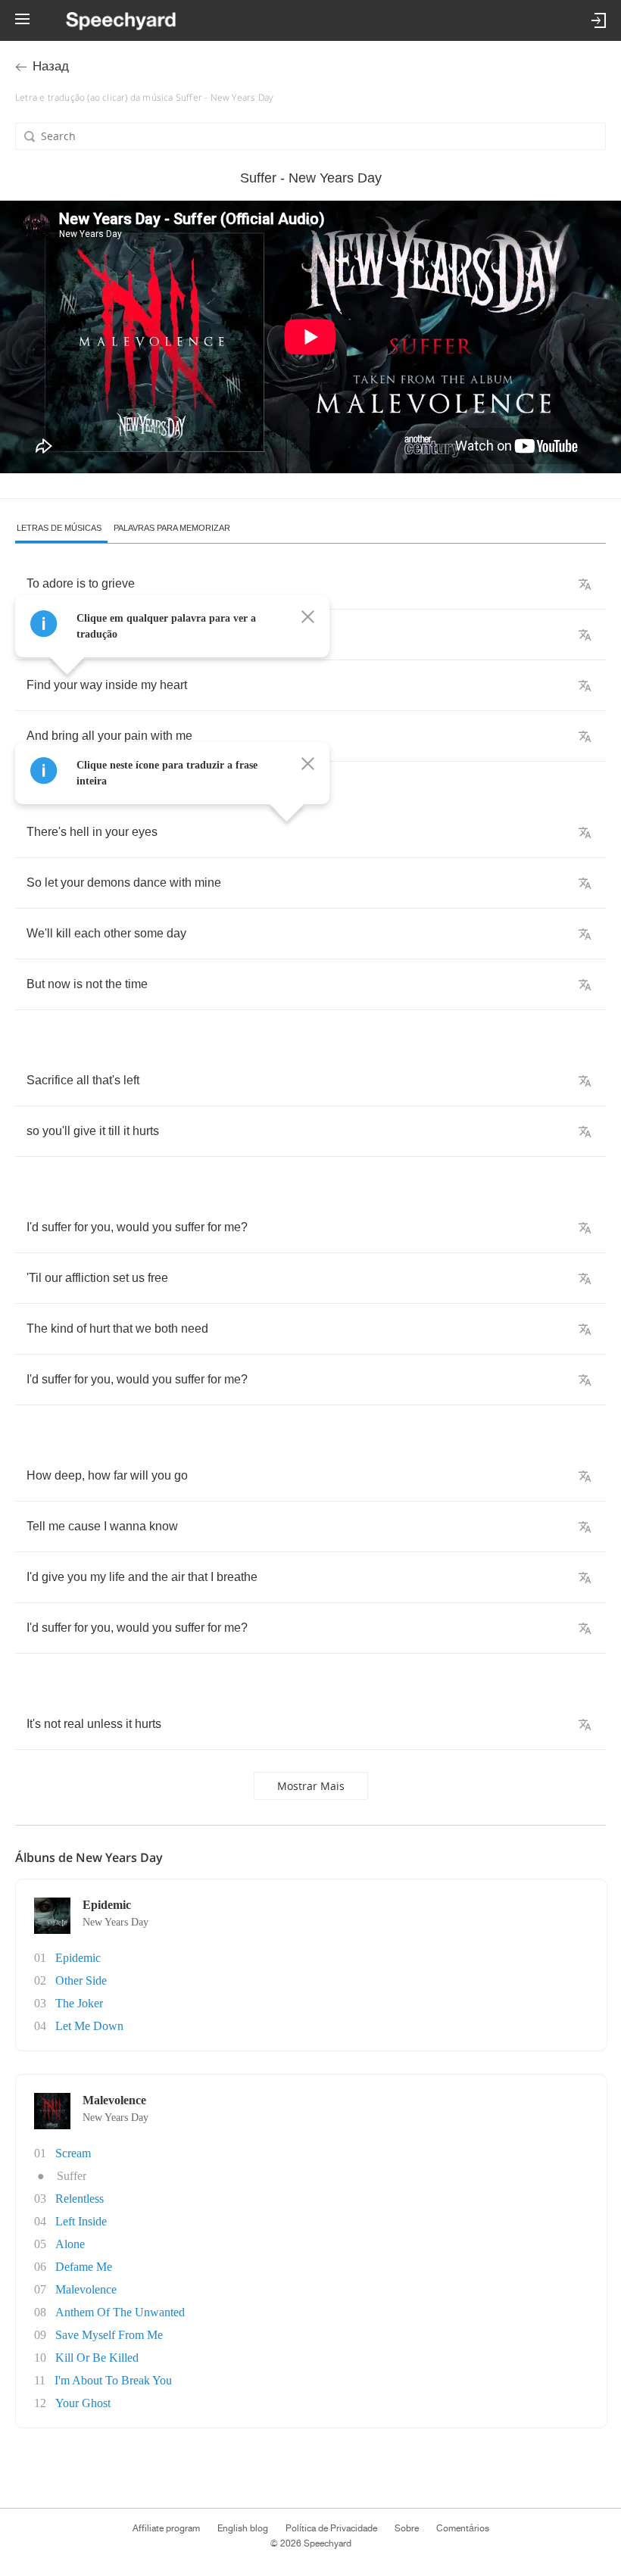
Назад (51, 66)
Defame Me (84, 2267)
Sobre (407, 2528)
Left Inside (81, 2221)
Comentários (463, 2528)
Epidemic (78, 1958)
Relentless (80, 2199)
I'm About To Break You (113, 2380)
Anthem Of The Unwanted (120, 2312)
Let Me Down (89, 2026)
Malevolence (86, 2289)
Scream (73, 2153)
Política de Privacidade (331, 2528)
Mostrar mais (311, 1786)
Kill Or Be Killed (97, 2358)
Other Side (81, 1980)
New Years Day (115, 1922)
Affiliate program (166, 2528)
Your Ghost (83, 2403)
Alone (70, 2244)
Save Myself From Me (109, 2335)
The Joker (79, 2003)
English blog (243, 2528)
